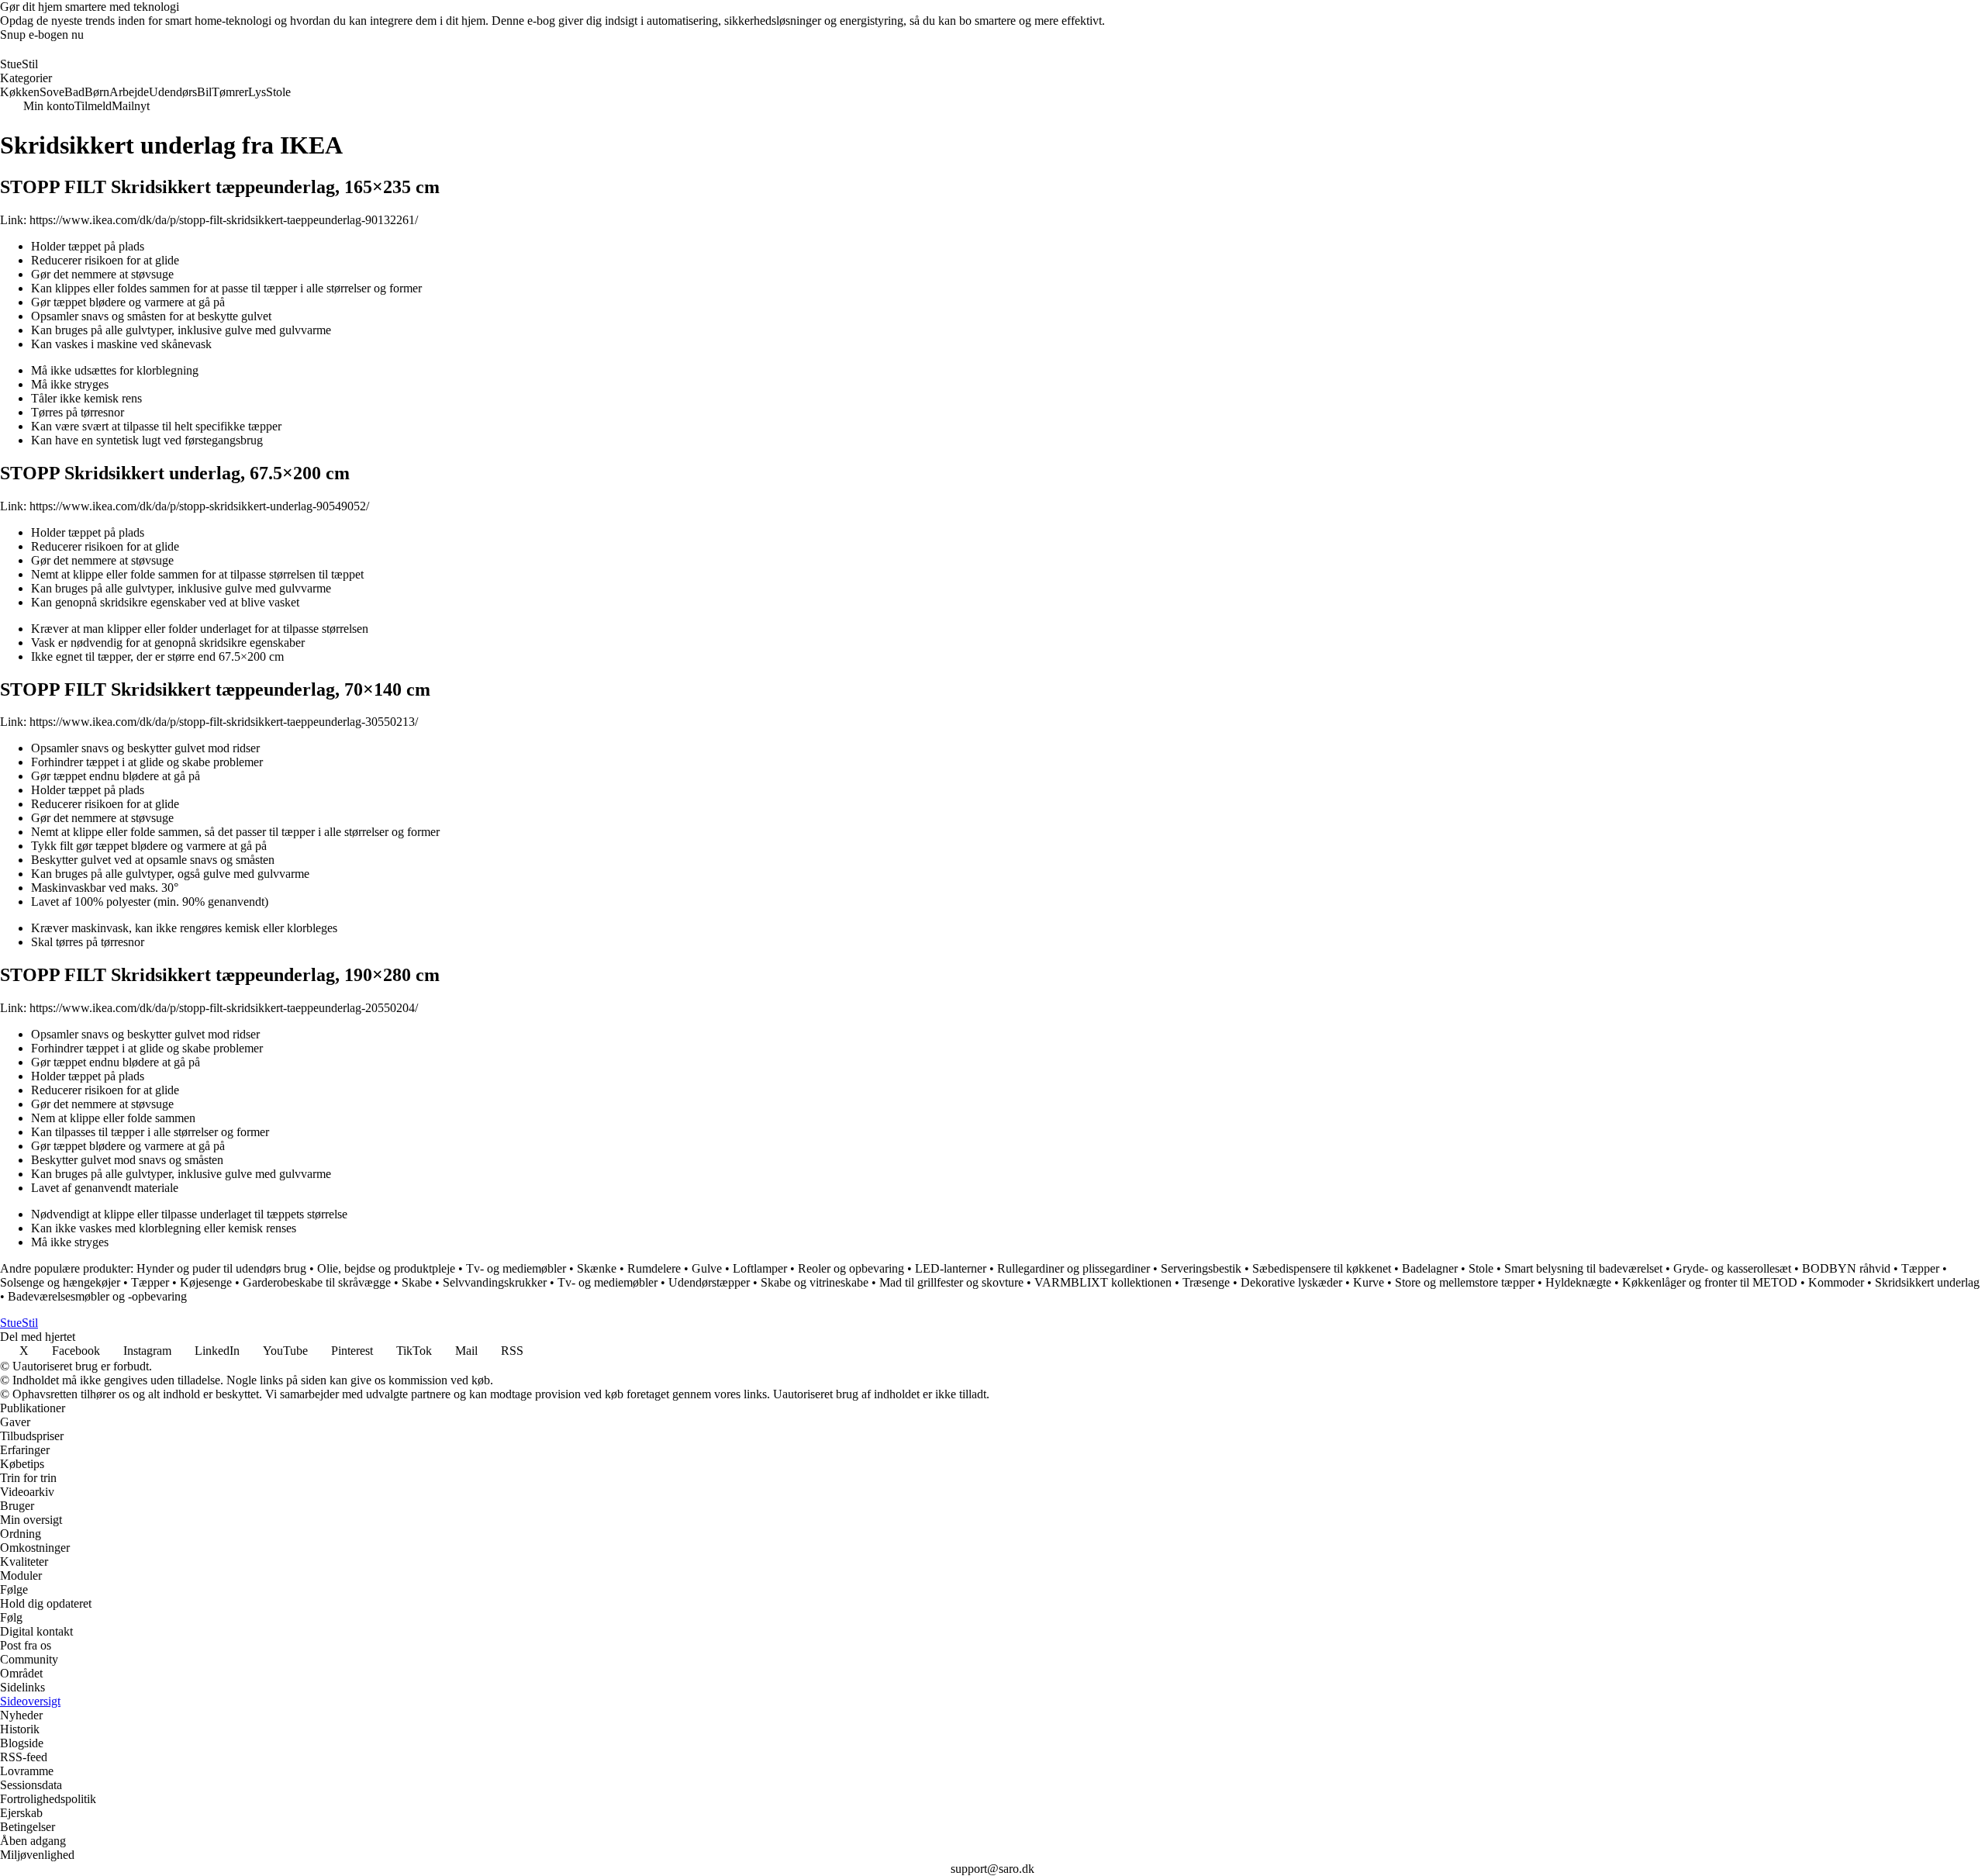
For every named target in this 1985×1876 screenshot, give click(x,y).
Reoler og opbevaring (851, 1268)
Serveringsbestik (1201, 1268)
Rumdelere (654, 1268)
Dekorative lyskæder (1291, 1282)
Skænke (597, 1268)
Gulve (707, 1268)
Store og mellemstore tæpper (1465, 1282)
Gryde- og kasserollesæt (1732, 1268)
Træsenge (1206, 1282)
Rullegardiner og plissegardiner (1074, 1268)
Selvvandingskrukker (495, 1282)
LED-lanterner (951, 1268)
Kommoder (1836, 1282)
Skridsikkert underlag (1927, 1282)
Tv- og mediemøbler (516, 1268)
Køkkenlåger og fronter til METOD (1710, 1282)
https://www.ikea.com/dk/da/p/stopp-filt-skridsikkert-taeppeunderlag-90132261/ (224, 220)
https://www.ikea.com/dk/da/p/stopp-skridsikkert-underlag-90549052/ (199, 506)
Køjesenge (206, 1282)
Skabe (417, 1282)
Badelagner (1430, 1268)
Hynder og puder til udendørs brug (221, 1268)
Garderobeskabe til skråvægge (317, 1282)
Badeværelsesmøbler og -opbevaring (97, 1296)
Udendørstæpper (709, 1282)
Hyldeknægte (1578, 1282)
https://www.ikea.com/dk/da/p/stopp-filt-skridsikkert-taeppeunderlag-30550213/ (224, 722)
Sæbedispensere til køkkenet (1322, 1268)
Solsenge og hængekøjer (60, 1282)
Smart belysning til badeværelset (1583, 1268)
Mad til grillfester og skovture (951, 1282)
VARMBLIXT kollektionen (1103, 1282)
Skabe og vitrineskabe (815, 1282)
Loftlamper (760, 1268)
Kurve (1369, 1282)
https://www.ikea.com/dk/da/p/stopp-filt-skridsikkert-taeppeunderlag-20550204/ (224, 1008)
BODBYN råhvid (1846, 1268)
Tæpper (1920, 1268)
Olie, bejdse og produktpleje (386, 1268)
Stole (1481, 1268)
